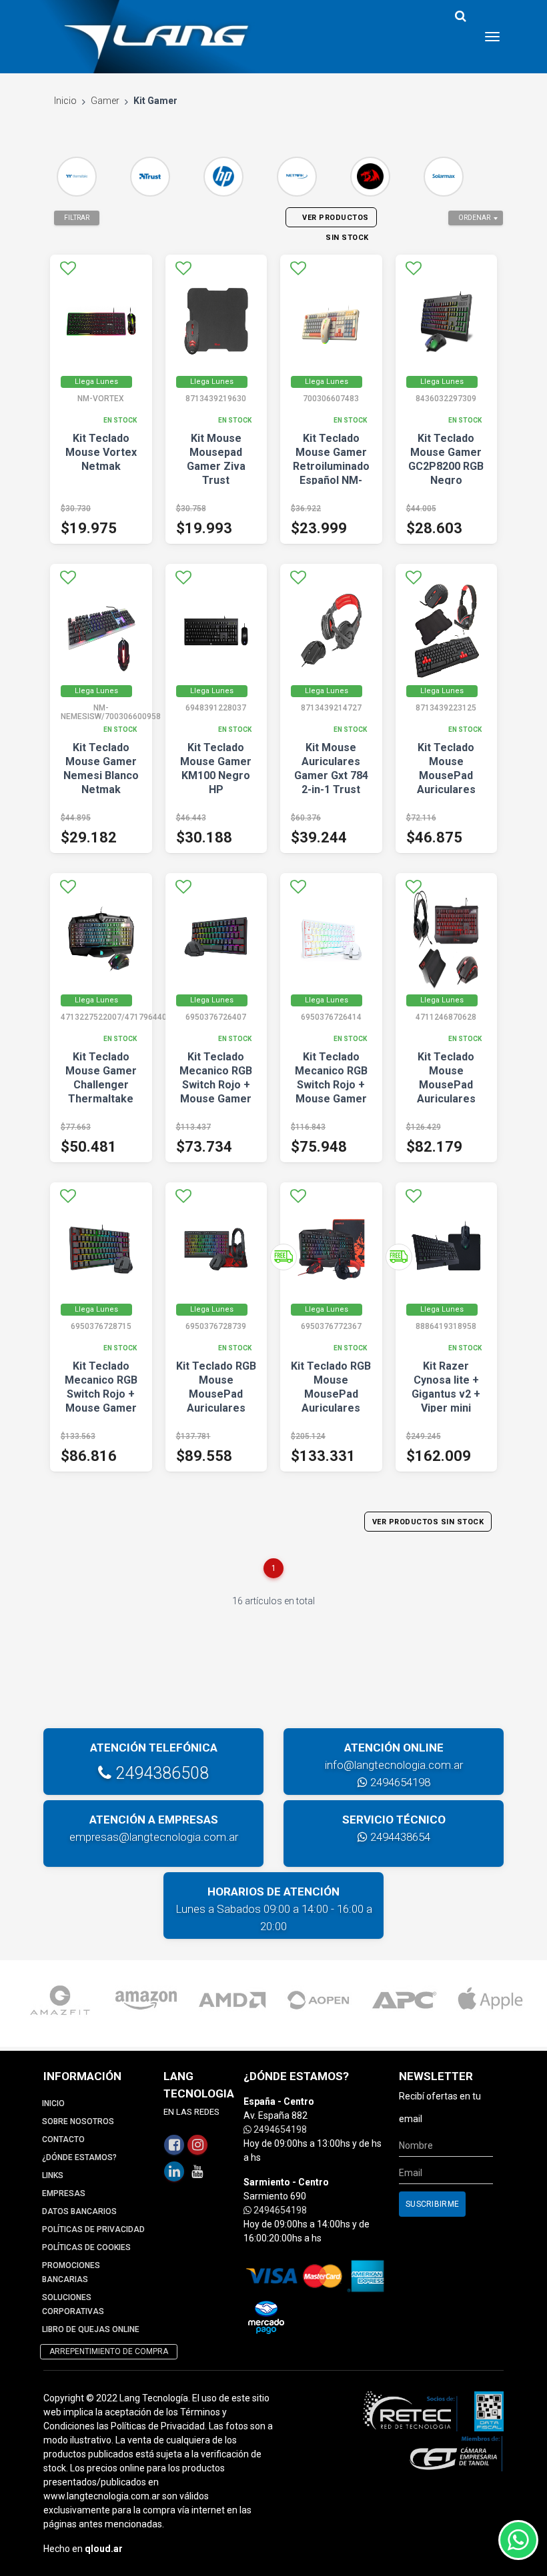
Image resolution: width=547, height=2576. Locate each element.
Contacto (63, 2139)
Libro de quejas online (91, 2329)
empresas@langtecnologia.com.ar (154, 1837)
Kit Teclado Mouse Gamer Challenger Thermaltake (101, 1078)
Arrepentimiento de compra (109, 2351)
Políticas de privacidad (93, 2229)
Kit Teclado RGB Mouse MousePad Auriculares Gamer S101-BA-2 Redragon (331, 1401)
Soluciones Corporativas (73, 2304)
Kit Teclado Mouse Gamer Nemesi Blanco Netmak (101, 768)
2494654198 (399, 1782)
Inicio (65, 101)
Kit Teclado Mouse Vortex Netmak (101, 452)
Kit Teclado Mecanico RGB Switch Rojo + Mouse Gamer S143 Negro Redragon (216, 1092)
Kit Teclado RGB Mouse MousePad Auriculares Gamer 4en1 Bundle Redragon (216, 1408)
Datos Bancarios (79, 2211)
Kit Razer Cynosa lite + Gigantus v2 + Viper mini (446, 1387)
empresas (64, 2193)
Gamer (105, 101)
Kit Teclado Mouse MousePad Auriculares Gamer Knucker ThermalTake (446, 1092)
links (53, 2175)
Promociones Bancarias (71, 2272)
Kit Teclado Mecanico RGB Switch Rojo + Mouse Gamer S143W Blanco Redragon (331, 1092)
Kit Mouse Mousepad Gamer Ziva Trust (216, 459)
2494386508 (160, 1773)
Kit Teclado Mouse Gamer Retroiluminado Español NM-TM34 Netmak (331, 466)
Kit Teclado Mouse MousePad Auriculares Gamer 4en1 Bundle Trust (446, 782)
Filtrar (77, 218)
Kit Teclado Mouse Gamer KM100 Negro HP (216, 768)
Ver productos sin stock (428, 1522)
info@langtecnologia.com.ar (394, 1765)
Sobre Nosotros (78, 2121)
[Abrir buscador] (460, 16)
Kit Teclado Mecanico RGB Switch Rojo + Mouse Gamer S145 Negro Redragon (101, 1401)
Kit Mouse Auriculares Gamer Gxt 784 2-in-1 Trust (331, 768)
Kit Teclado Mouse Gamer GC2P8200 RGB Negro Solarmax (446, 466)
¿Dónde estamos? (79, 2157)
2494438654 (399, 1837)
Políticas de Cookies (86, 2247)
